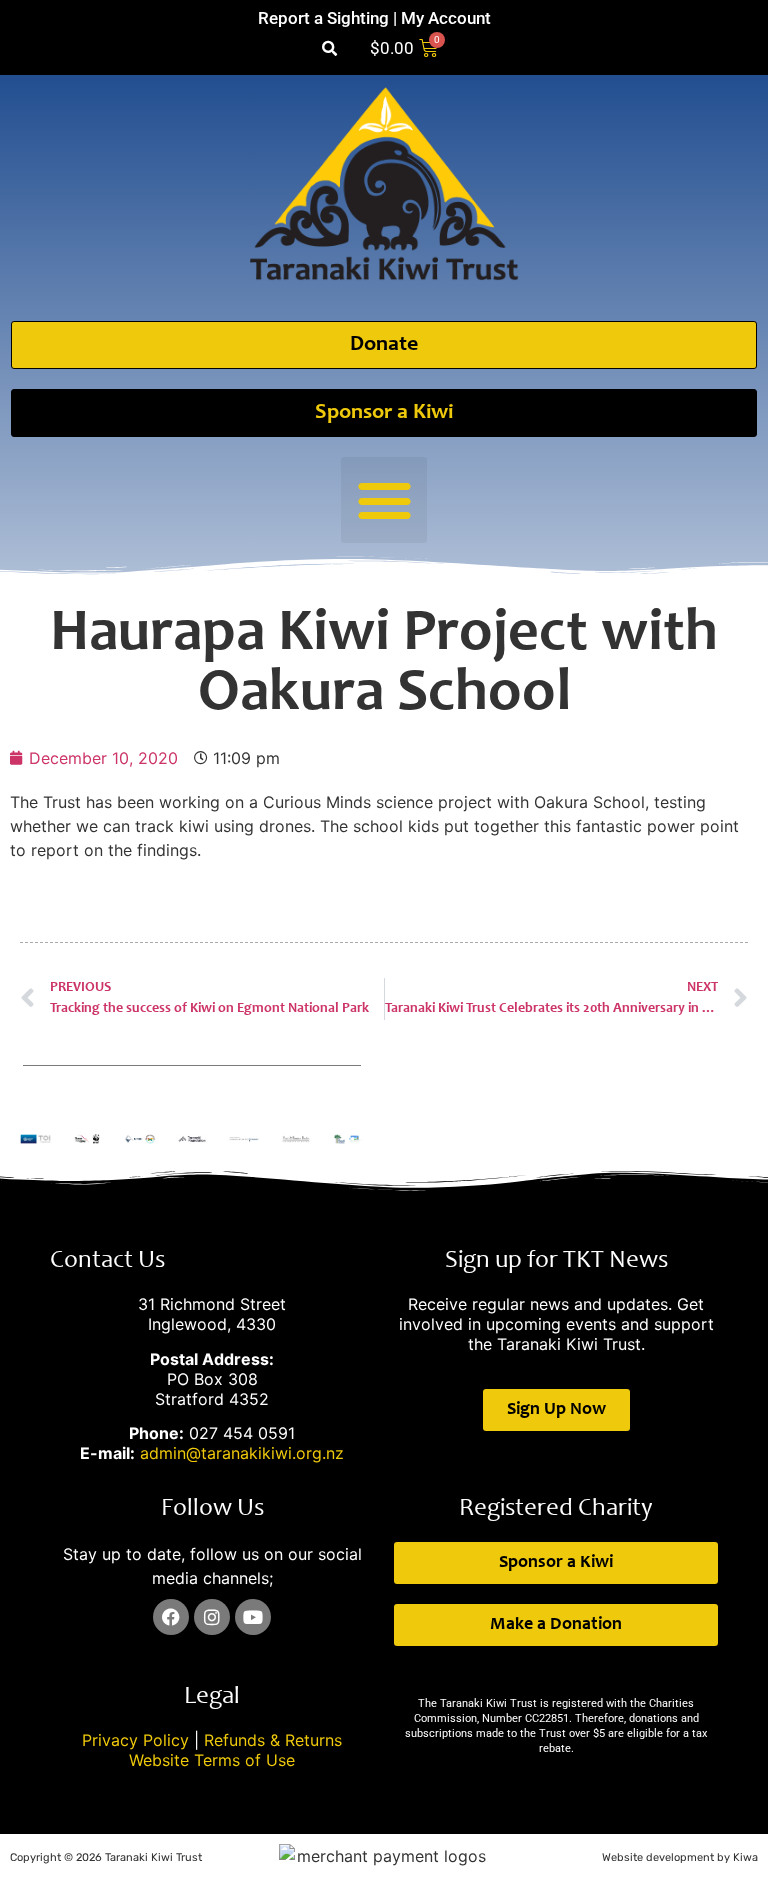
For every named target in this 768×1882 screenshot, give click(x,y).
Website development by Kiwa (680, 1857)
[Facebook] (171, 1617)
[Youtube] (253, 1617)
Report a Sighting (323, 18)
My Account (446, 18)
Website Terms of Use (212, 1760)
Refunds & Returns (273, 1740)
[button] (329, 48)
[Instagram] (212, 1617)
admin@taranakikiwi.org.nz (242, 1453)
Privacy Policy (135, 1740)
